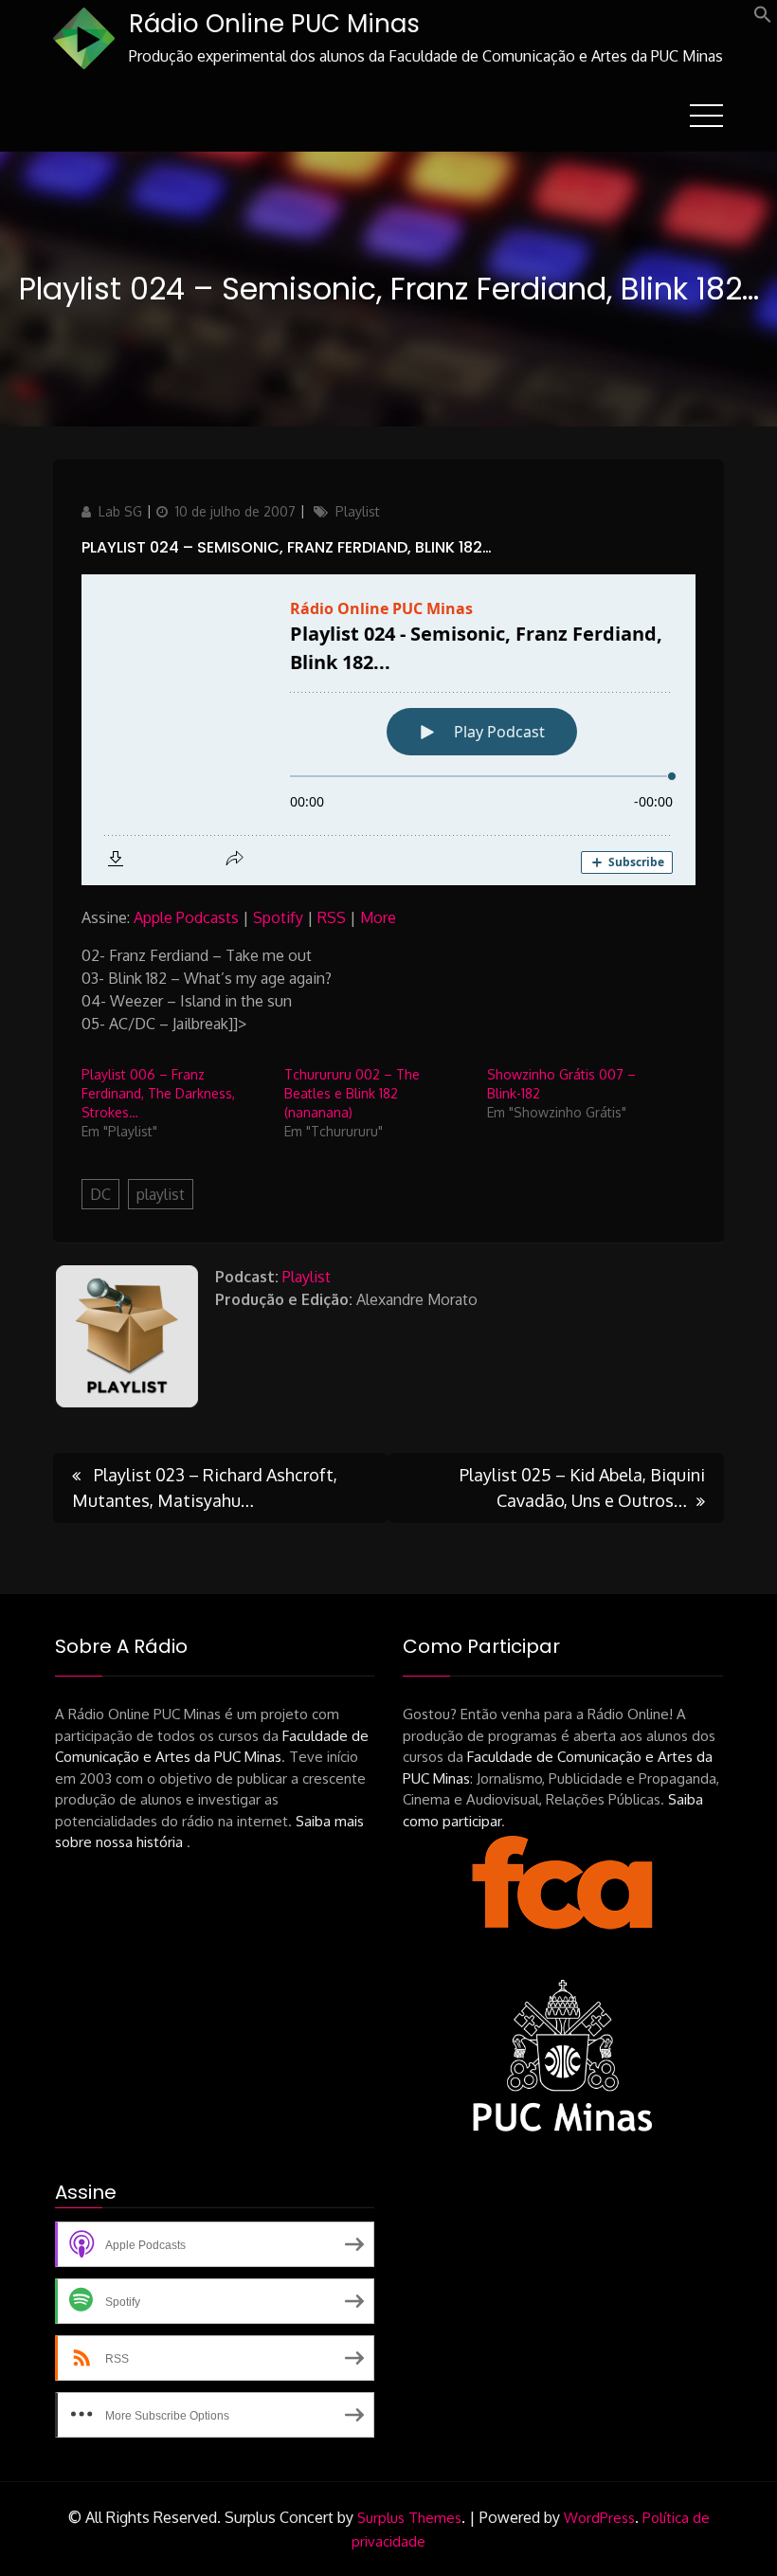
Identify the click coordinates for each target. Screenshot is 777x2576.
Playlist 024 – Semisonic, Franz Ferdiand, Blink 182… (287, 547)
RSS (332, 917)
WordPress (599, 2518)
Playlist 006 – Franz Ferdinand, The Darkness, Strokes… (158, 1093)
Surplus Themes (409, 2518)
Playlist (358, 511)
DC (100, 1194)
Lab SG (120, 511)
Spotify (278, 917)
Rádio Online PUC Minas (274, 24)
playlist (161, 1194)
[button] (763, 18)
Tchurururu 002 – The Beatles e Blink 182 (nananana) (352, 1093)
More (378, 917)
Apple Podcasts (186, 917)
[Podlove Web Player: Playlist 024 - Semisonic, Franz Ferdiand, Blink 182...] (388, 730)
